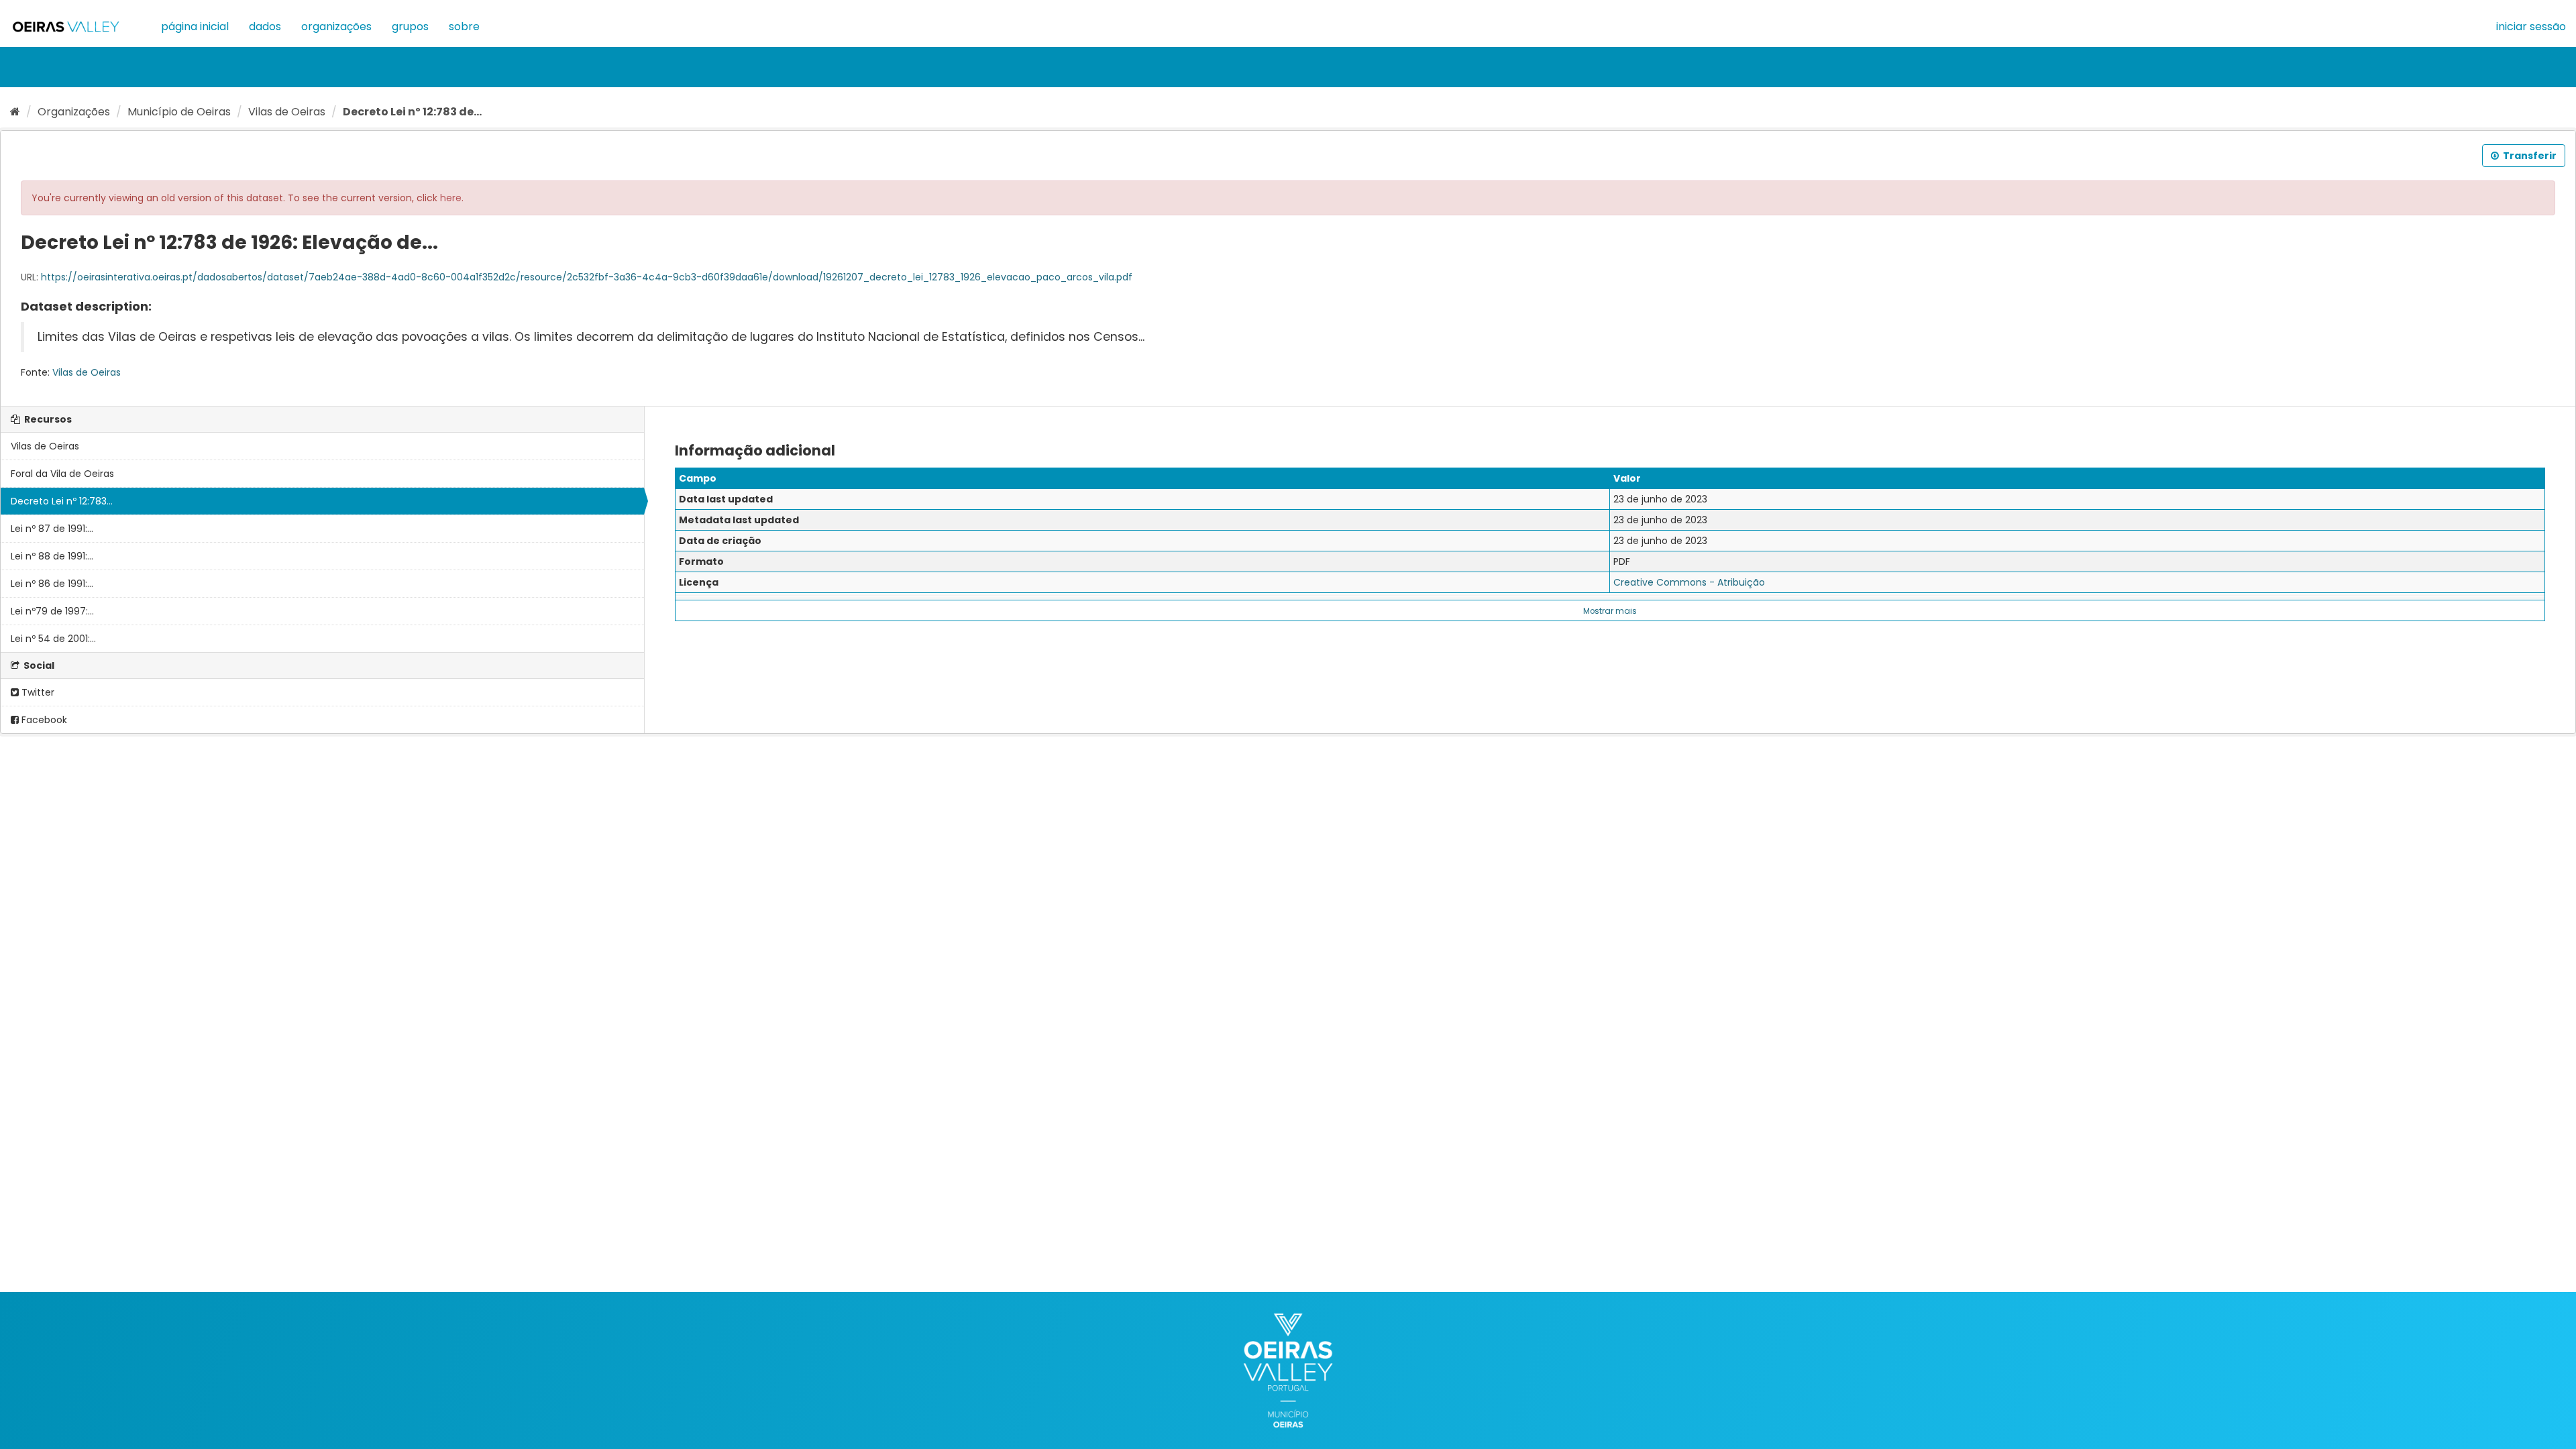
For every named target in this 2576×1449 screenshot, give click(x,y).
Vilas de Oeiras (287, 112)
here (451, 198)
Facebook (43, 720)
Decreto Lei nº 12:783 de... (412, 112)
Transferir (2529, 156)
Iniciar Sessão (2531, 26)
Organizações (336, 26)
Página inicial (195, 26)
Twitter (37, 692)
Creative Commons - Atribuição (1689, 582)
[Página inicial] (15, 112)
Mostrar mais (1610, 611)
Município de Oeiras (179, 112)
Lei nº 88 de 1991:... (52, 556)
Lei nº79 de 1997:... (52, 611)
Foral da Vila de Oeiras (62, 474)
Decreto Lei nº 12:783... (62, 501)
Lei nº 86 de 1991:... (52, 584)
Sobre (464, 26)
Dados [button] (265, 26)
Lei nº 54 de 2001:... (53, 639)
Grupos (410, 26)
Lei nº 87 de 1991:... (52, 529)
